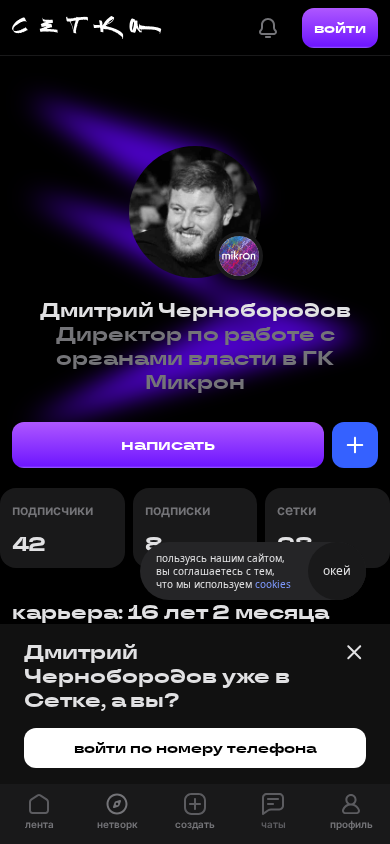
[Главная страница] (87, 28)
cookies (273, 584)
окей (337, 570)
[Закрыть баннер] (354, 652)
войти (340, 28)
